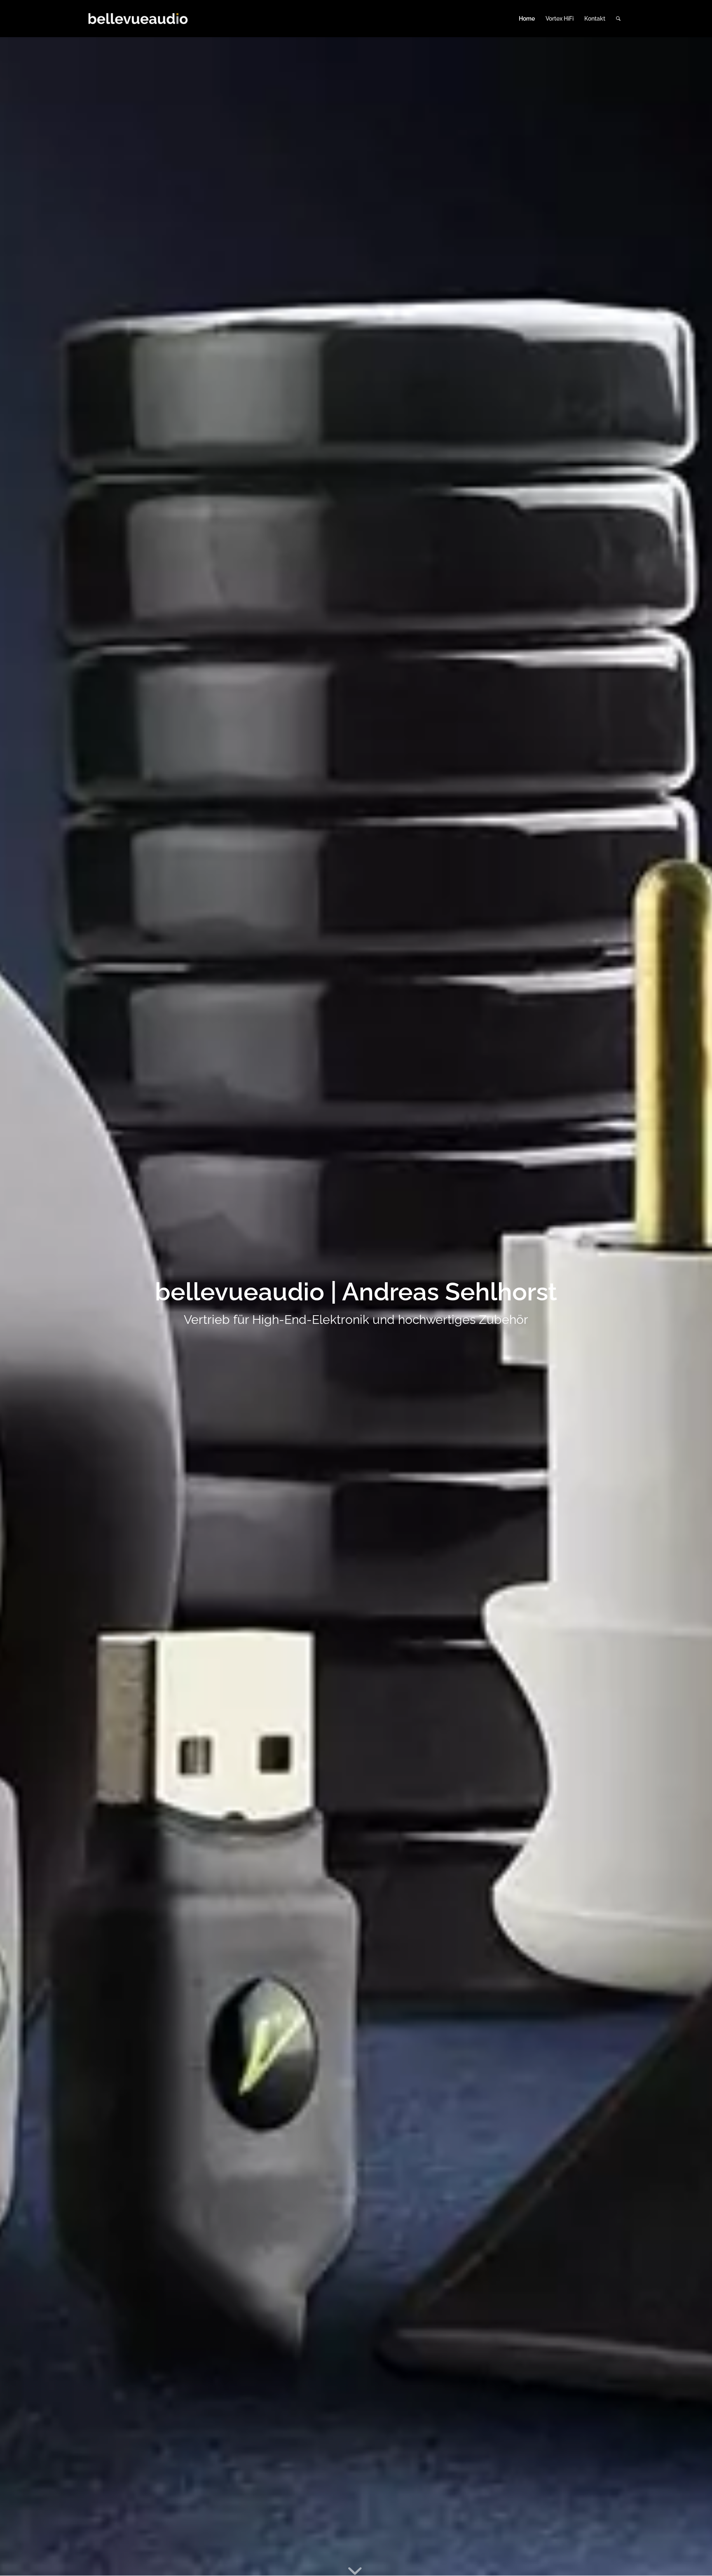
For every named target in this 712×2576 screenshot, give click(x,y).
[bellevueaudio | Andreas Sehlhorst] (138, 19)
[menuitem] (527, 19)
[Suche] (618, 19)
